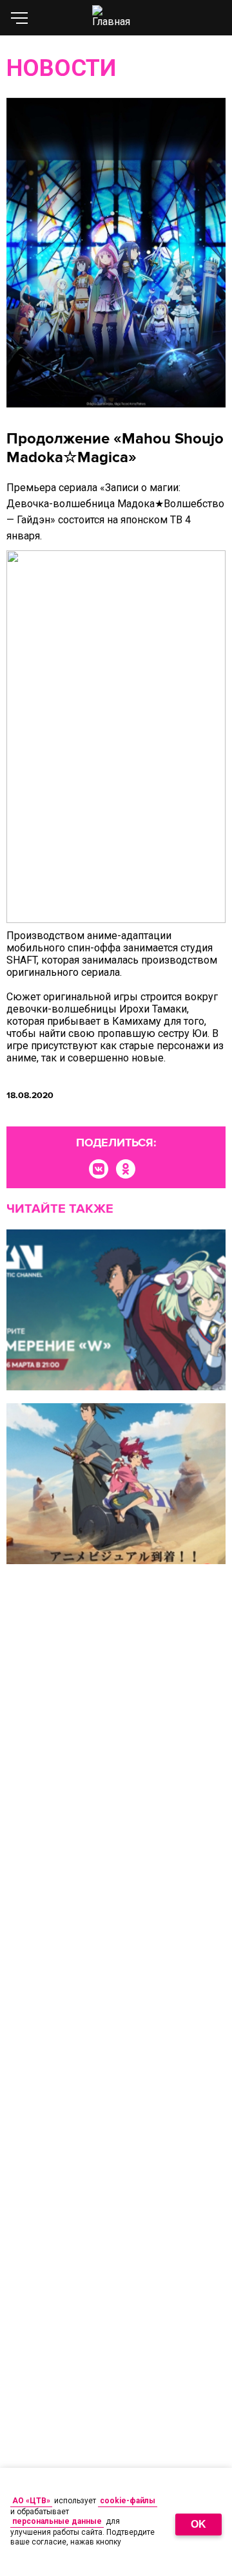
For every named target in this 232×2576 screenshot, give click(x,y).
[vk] (99, 1169)
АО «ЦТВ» (31, 2501)
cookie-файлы (128, 2501)
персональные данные (57, 2521)
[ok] (126, 1169)
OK (198, 2524)
